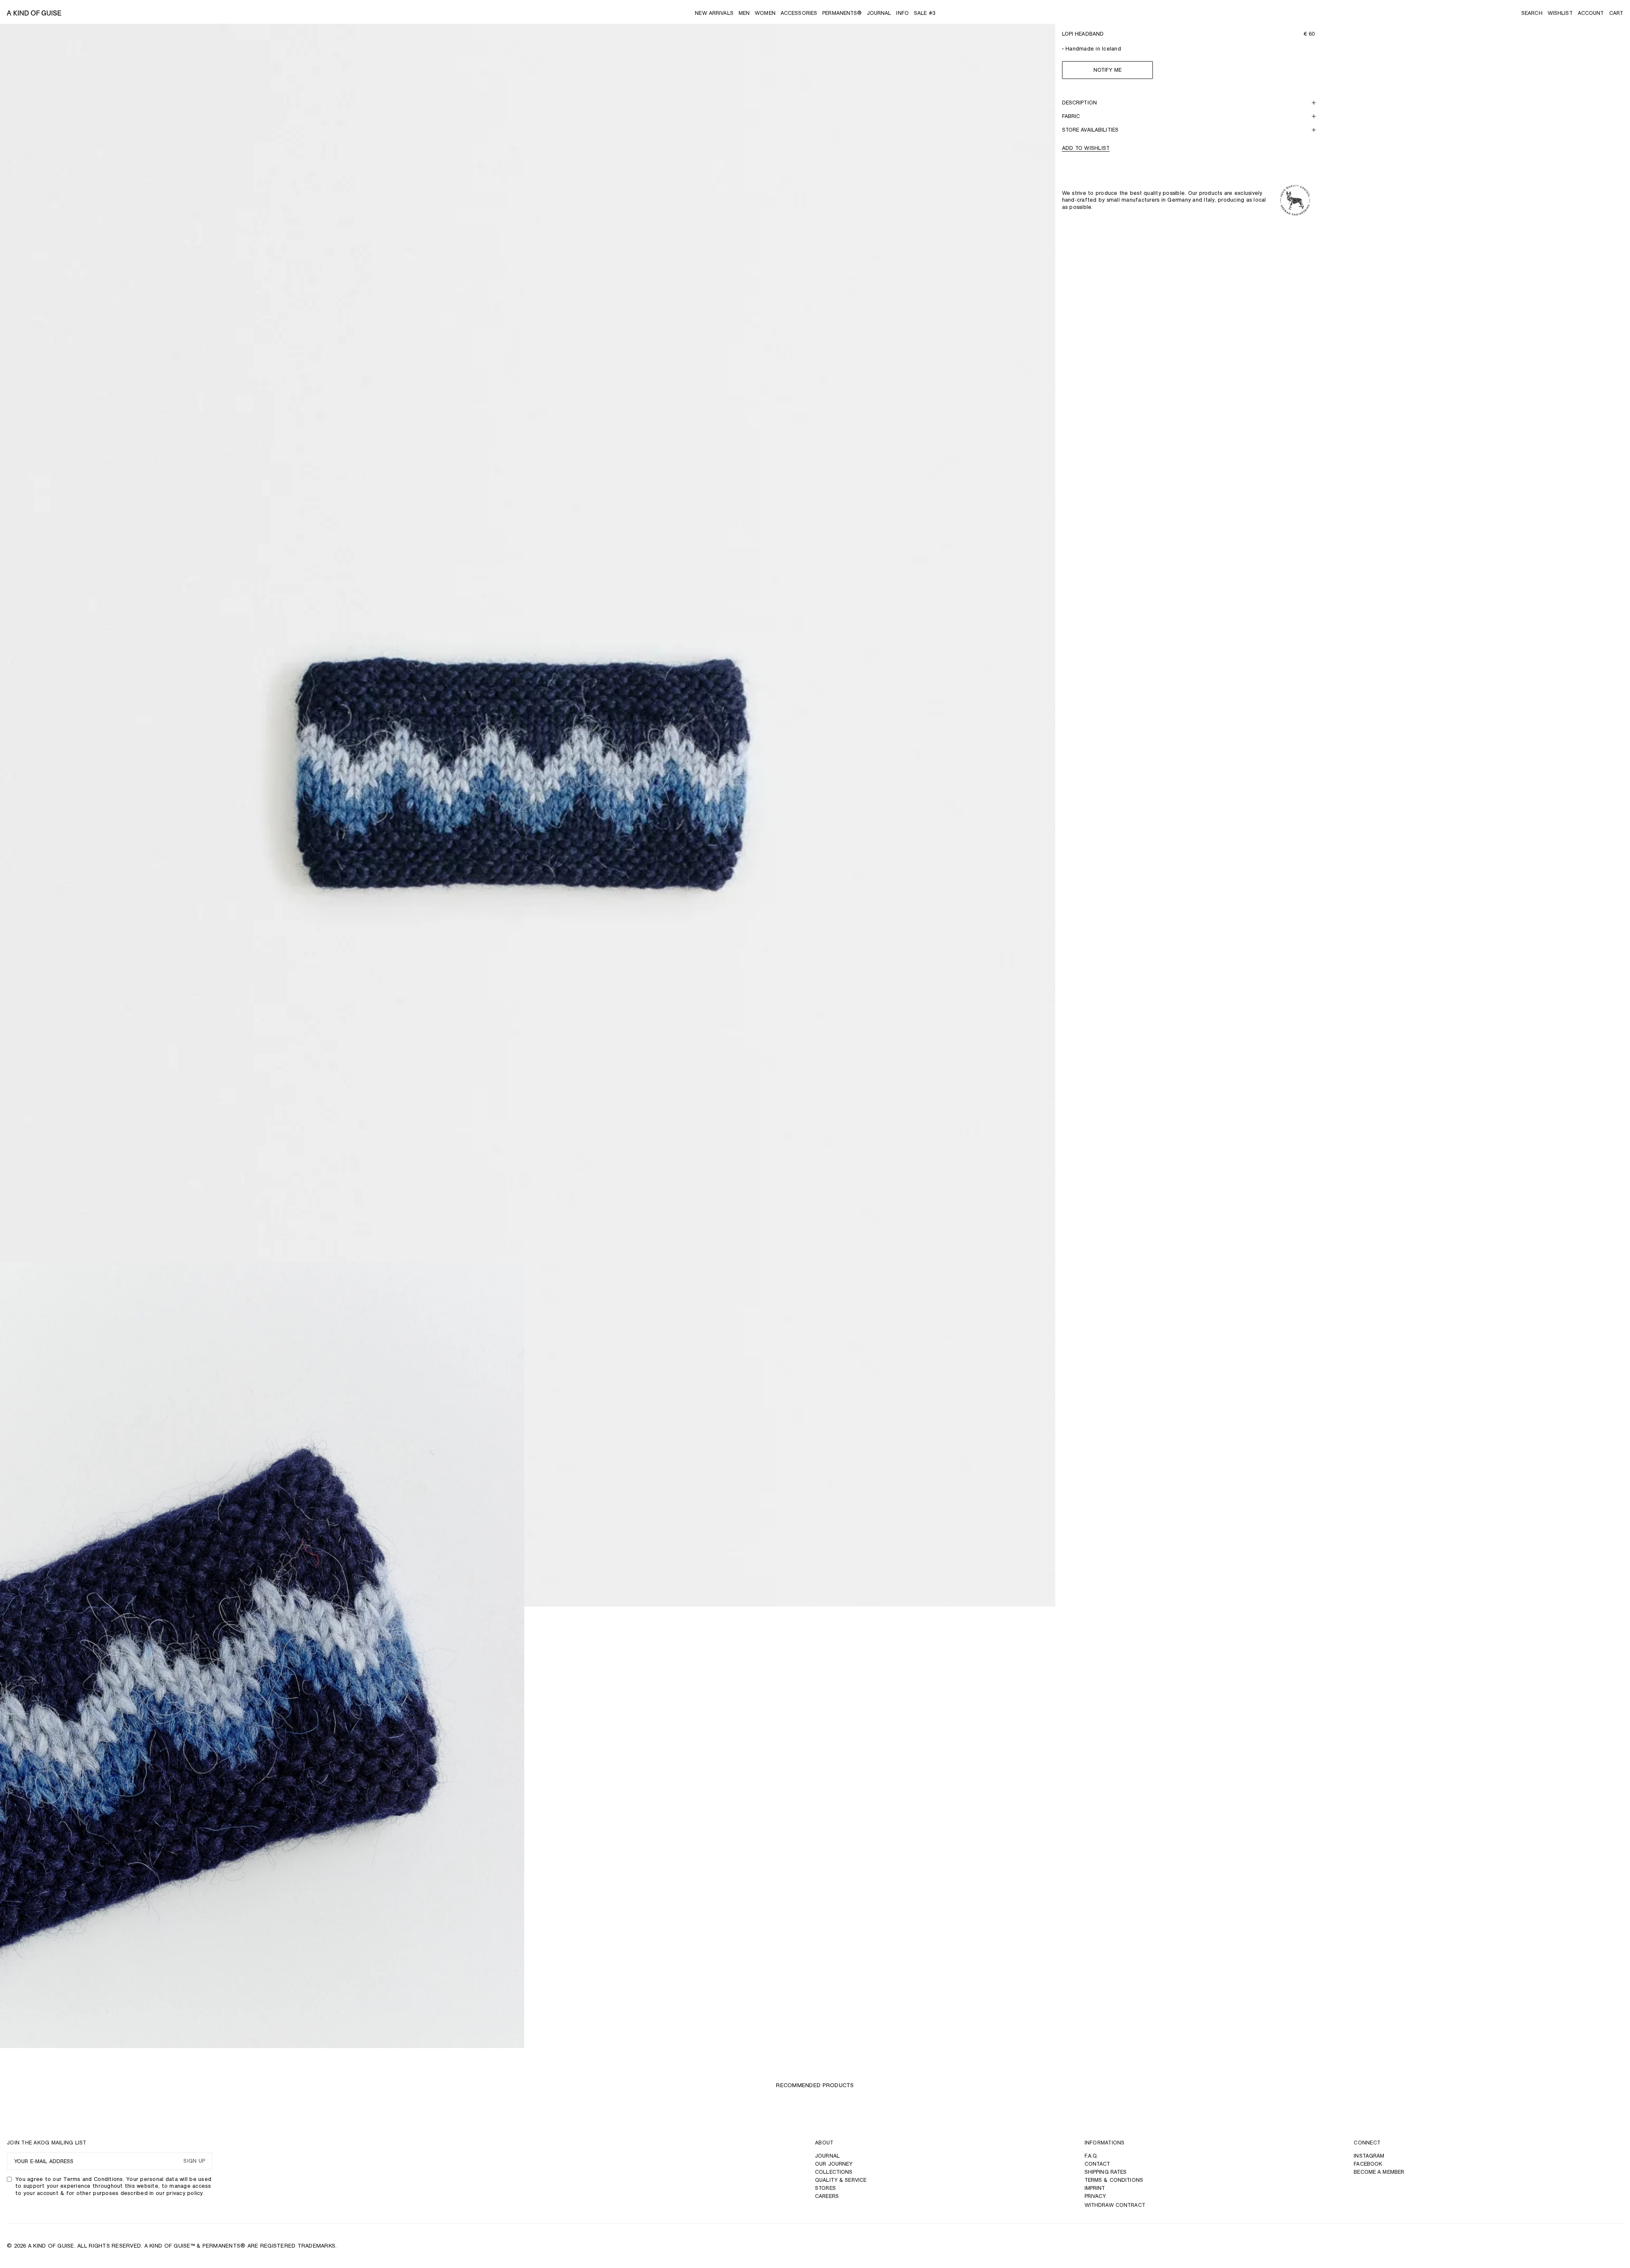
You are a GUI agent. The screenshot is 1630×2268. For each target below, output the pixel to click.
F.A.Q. (1092, 2156)
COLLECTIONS (834, 2172)
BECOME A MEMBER (1379, 2172)
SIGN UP (194, 2161)
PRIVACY (1095, 2196)
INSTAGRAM (1369, 2156)
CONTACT (1097, 2164)
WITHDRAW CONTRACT (1115, 2205)
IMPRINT (1095, 2188)
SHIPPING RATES (1106, 2172)
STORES (825, 2188)
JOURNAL (827, 2156)
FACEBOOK (1368, 2164)
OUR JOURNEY (834, 2164)
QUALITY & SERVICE (841, 2180)
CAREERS (827, 2196)
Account (1591, 13)
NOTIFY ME (1107, 70)
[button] (1532, 13)
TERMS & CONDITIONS (1114, 2180)
